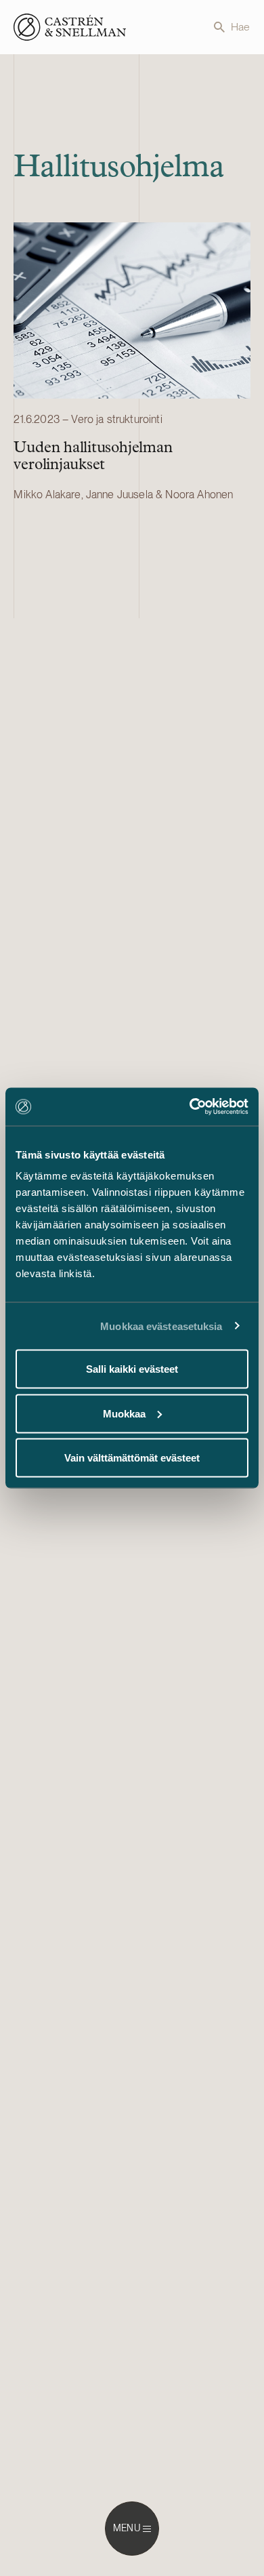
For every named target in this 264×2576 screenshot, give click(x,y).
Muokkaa (124, 1413)
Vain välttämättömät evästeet (132, 1458)
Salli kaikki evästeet (132, 1369)
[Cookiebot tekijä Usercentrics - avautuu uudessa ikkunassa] (190, 1107)
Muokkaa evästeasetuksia (161, 1326)
